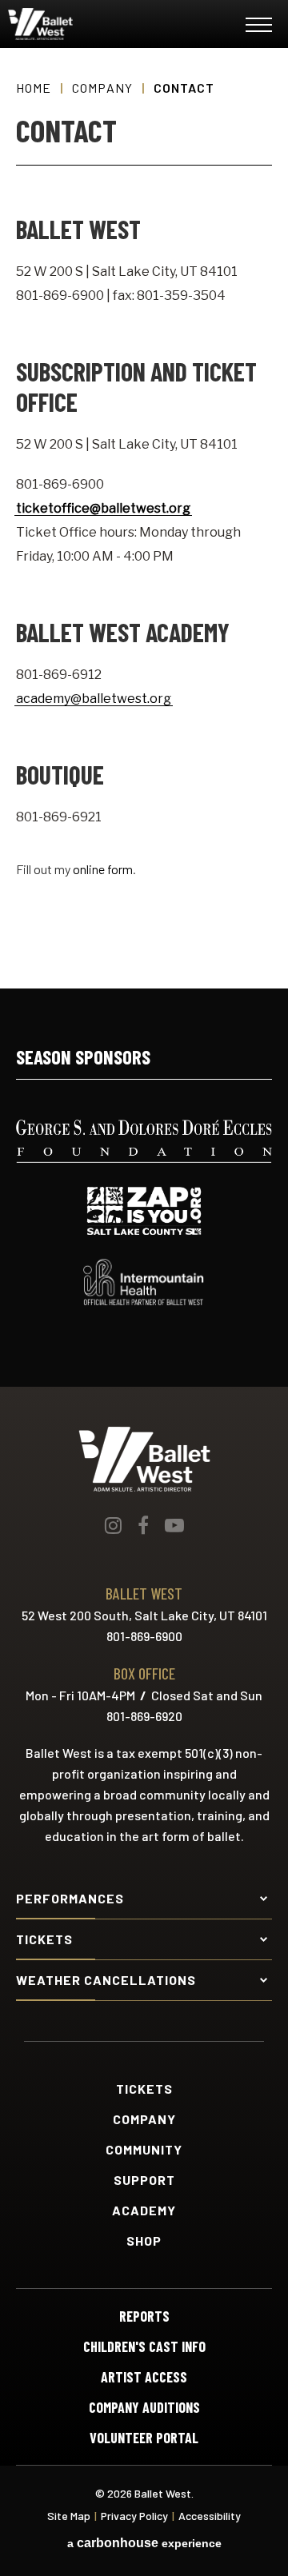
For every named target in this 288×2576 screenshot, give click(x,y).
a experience (144, 2543)
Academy (144, 2211)
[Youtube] (174, 1525)
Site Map (69, 2516)
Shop (144, 2241)
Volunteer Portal (144, 2438)
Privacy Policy (134, 2516)
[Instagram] (113, 1525)
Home (34, 88)
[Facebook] (143, 1525)
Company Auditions (144, 2407)
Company (102, 88)
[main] (144, 518)
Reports (144, 2316)
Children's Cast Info (144, 2346)
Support (144, 2180)
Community (144, 2150)
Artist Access (144, 2377)
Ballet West (105, 24)
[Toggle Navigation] (259, 28)
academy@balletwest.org (94, 699)
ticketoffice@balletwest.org (103, 508)
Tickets (144, 2089)
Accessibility (210, 2516)
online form (103, 869)
